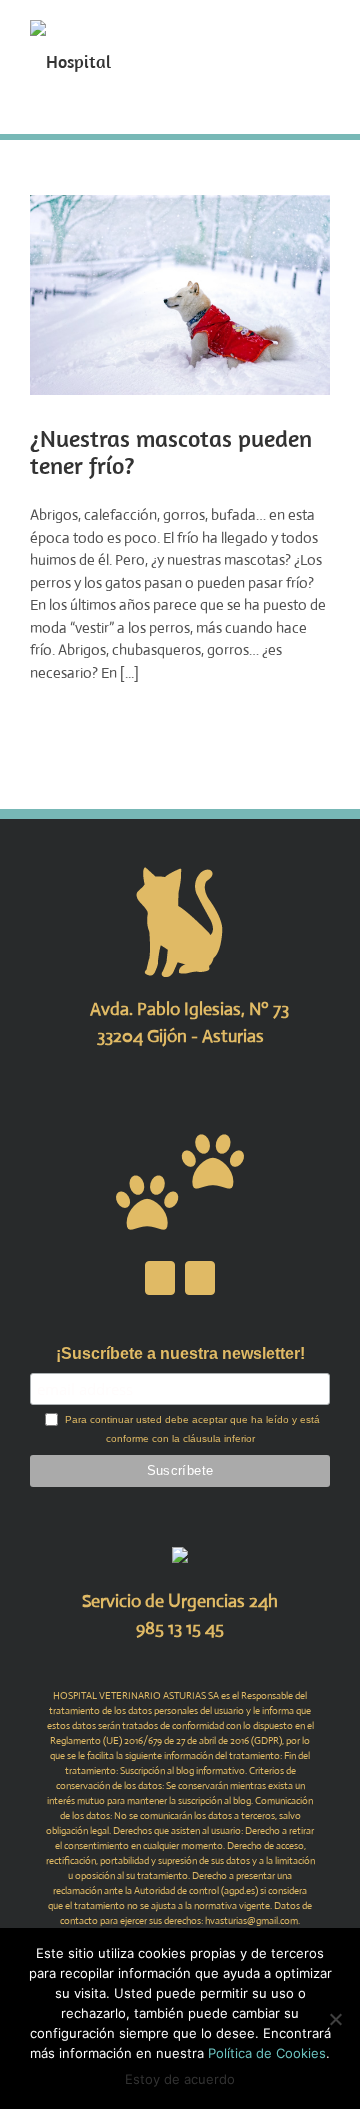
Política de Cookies (267, 2053)
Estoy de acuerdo (180, 2079)
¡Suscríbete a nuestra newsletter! (180, 1353)
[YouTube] (200, 1278)
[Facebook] (160, 1278)
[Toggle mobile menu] (322, 30)
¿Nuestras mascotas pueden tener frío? (171, 451)
